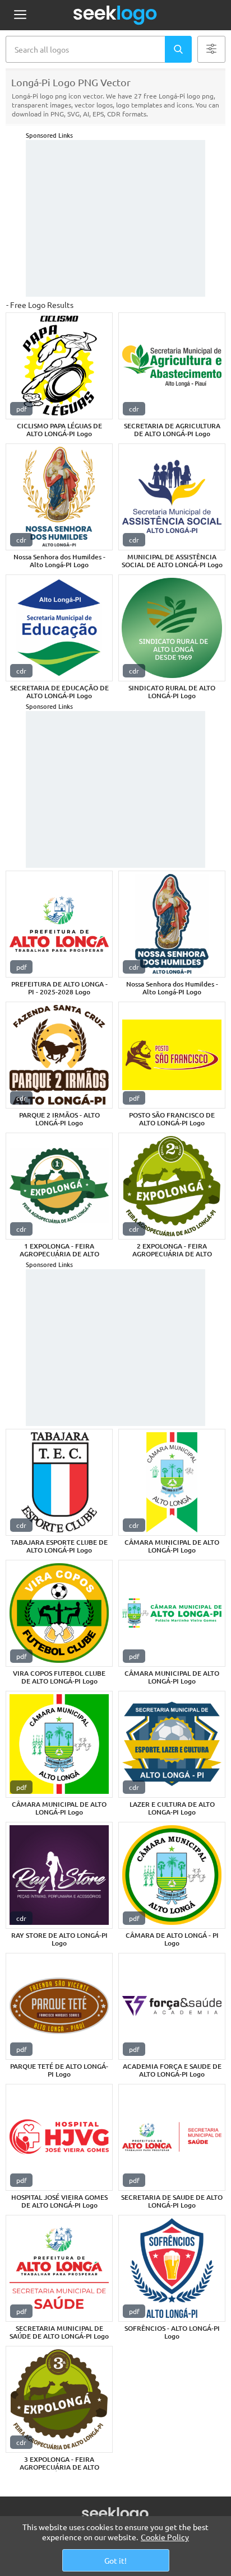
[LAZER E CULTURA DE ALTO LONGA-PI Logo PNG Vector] (172, 1744)
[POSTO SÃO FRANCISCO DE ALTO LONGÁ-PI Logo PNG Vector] (172, 1055)
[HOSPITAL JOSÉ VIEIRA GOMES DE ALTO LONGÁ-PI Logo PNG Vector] (59, 2137)
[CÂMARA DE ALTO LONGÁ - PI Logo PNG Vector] (172, 1875)
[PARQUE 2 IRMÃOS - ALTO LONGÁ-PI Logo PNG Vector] (59, 1055)
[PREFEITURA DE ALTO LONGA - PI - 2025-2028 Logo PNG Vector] (59, 924)
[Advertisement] (115, 218)
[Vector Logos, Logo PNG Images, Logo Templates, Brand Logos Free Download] (115, 15)
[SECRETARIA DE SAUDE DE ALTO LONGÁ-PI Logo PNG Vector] (172, 2137)
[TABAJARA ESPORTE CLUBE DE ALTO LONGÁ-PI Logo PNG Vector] (59, 1482)
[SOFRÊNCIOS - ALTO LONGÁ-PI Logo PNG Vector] (172, 2268)
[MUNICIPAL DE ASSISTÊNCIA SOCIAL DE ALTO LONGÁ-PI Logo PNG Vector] (172, 497)
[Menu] (20, 15)
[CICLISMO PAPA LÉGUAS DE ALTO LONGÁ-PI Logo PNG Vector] (59, 366)
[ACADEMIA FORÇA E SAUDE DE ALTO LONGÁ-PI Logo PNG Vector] (172, 2006)
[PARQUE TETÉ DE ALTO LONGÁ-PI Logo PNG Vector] (59, 2006)
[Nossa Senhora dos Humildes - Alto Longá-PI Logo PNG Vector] (59, 497)
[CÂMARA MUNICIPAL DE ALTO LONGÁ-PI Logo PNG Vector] (172, 1482)
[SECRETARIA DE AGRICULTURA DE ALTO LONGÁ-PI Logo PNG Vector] (172, 366)
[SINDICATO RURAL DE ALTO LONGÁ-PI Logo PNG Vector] (172, 628)
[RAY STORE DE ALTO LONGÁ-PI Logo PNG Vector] (59, 1875)
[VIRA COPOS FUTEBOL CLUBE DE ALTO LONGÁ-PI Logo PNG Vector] (59, 1613)
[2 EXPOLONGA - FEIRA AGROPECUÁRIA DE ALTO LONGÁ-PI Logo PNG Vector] (172, 1186)
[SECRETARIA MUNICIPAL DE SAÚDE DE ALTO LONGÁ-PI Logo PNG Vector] (59, 2268)
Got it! (115, 2560)
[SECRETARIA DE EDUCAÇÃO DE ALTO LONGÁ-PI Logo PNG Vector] (59, 628)
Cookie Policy (165, 2537)
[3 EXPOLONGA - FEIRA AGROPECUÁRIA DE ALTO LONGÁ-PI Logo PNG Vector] (59, 2399)
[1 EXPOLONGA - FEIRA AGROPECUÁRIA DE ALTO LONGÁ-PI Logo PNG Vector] (59, 1186)
